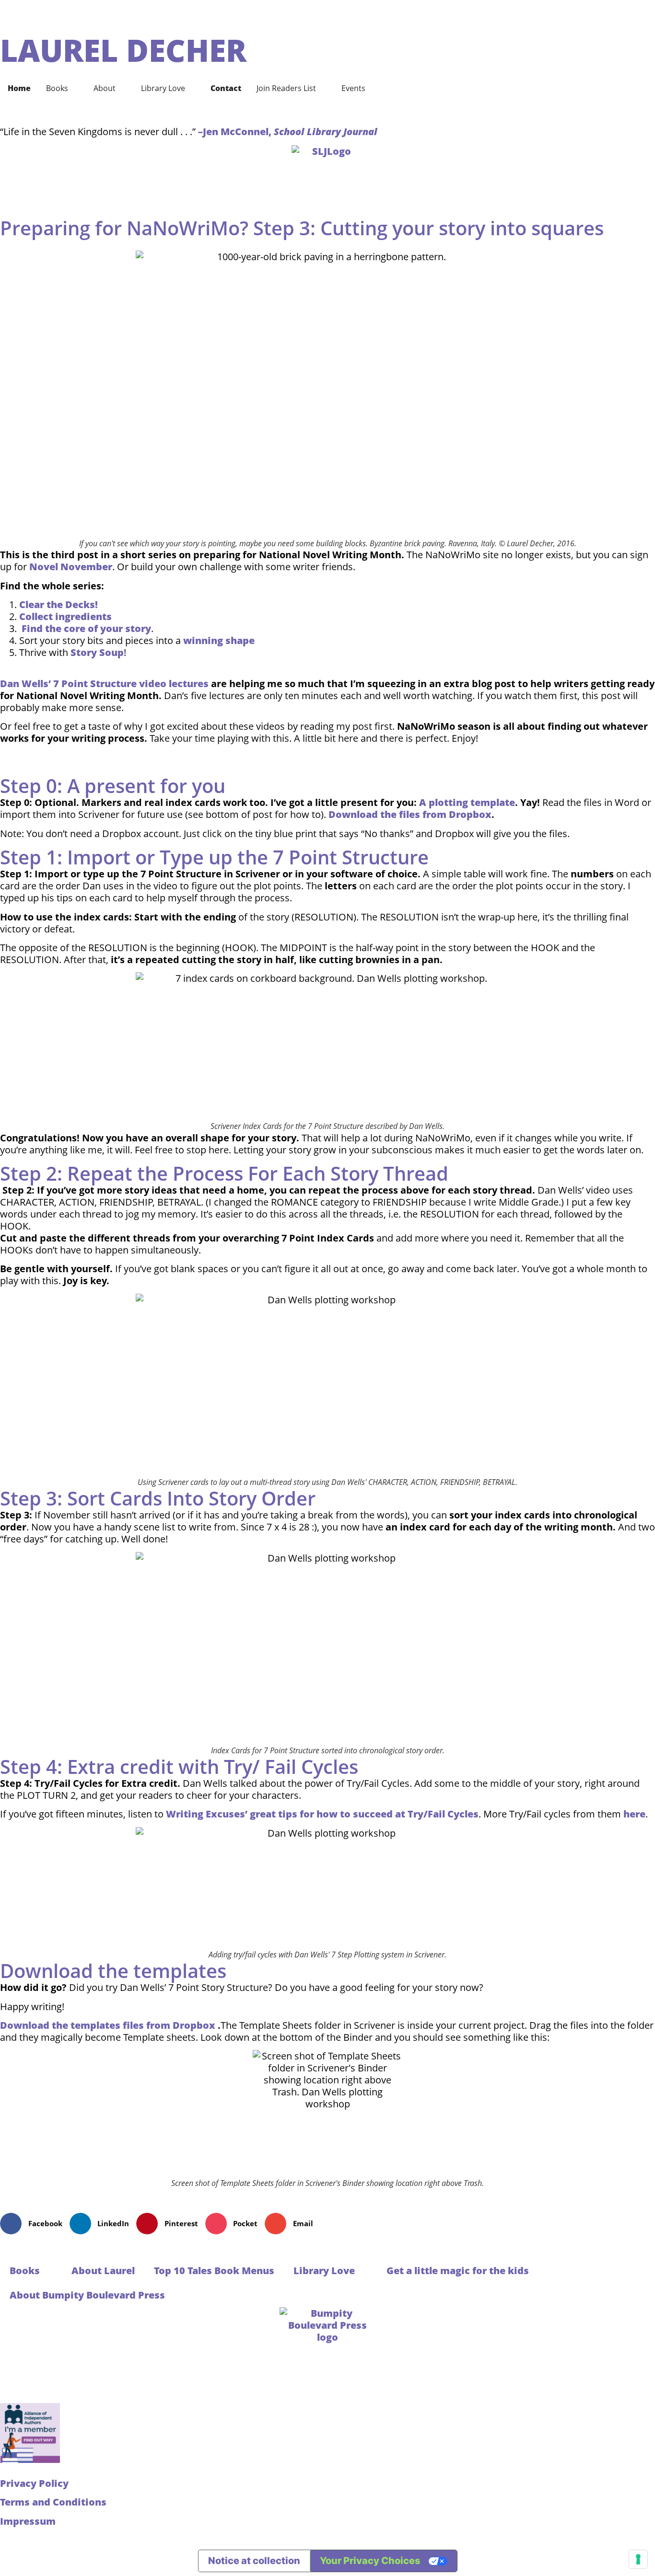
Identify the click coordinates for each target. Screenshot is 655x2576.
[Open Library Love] (191, 88)
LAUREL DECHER (123, 50)
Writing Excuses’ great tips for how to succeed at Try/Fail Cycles (322, 1814)
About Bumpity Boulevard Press (87, 2295)
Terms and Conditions (53, 2502)
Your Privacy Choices (370, 2561)
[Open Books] (74, 88)
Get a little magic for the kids (458, 2271)
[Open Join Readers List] (322, 88)
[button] (35, 2224)
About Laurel (103, 2271)
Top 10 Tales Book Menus (214, 2271)
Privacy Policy (34, 2483)
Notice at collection (254, 2561)
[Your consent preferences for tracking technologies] (638, 2559)
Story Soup (97, 652)
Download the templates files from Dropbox (108, 2025)
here (634, 1814)
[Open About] (122, 88)
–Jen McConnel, (288, 132)
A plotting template (467, 802)
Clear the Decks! (58, 604)
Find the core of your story (86, 628)
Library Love (324, 2271)
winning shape (219, 640)
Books (25, 2271)
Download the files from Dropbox (410, 814)
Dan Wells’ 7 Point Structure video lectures (104, 684)
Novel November (71, 567)
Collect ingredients (65, 616)
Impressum (28, 2521)
